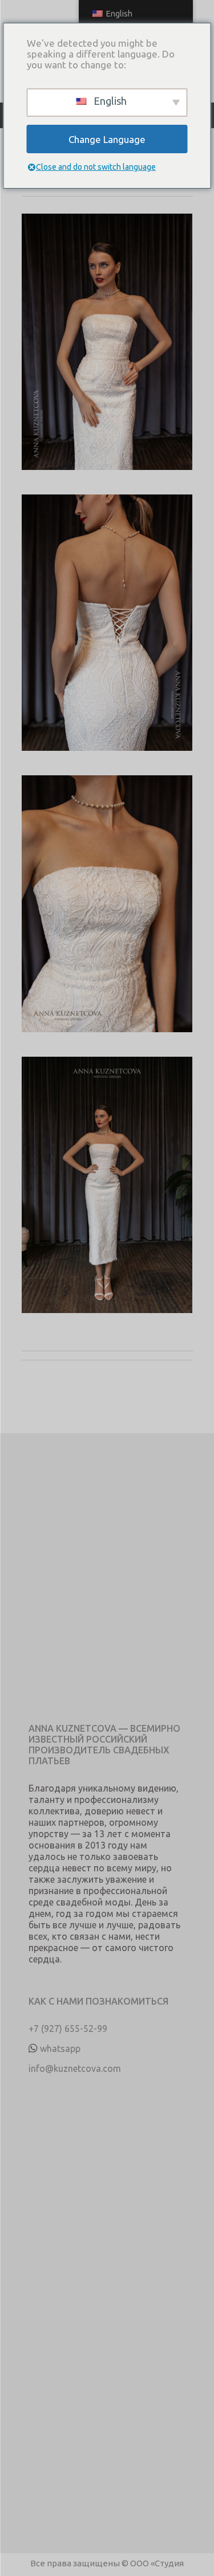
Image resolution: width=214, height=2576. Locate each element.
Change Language (107, 139)
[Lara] (107, 354)
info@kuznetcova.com (75, 2068)
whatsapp (60, 2048)
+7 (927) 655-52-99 (68, 2029)
